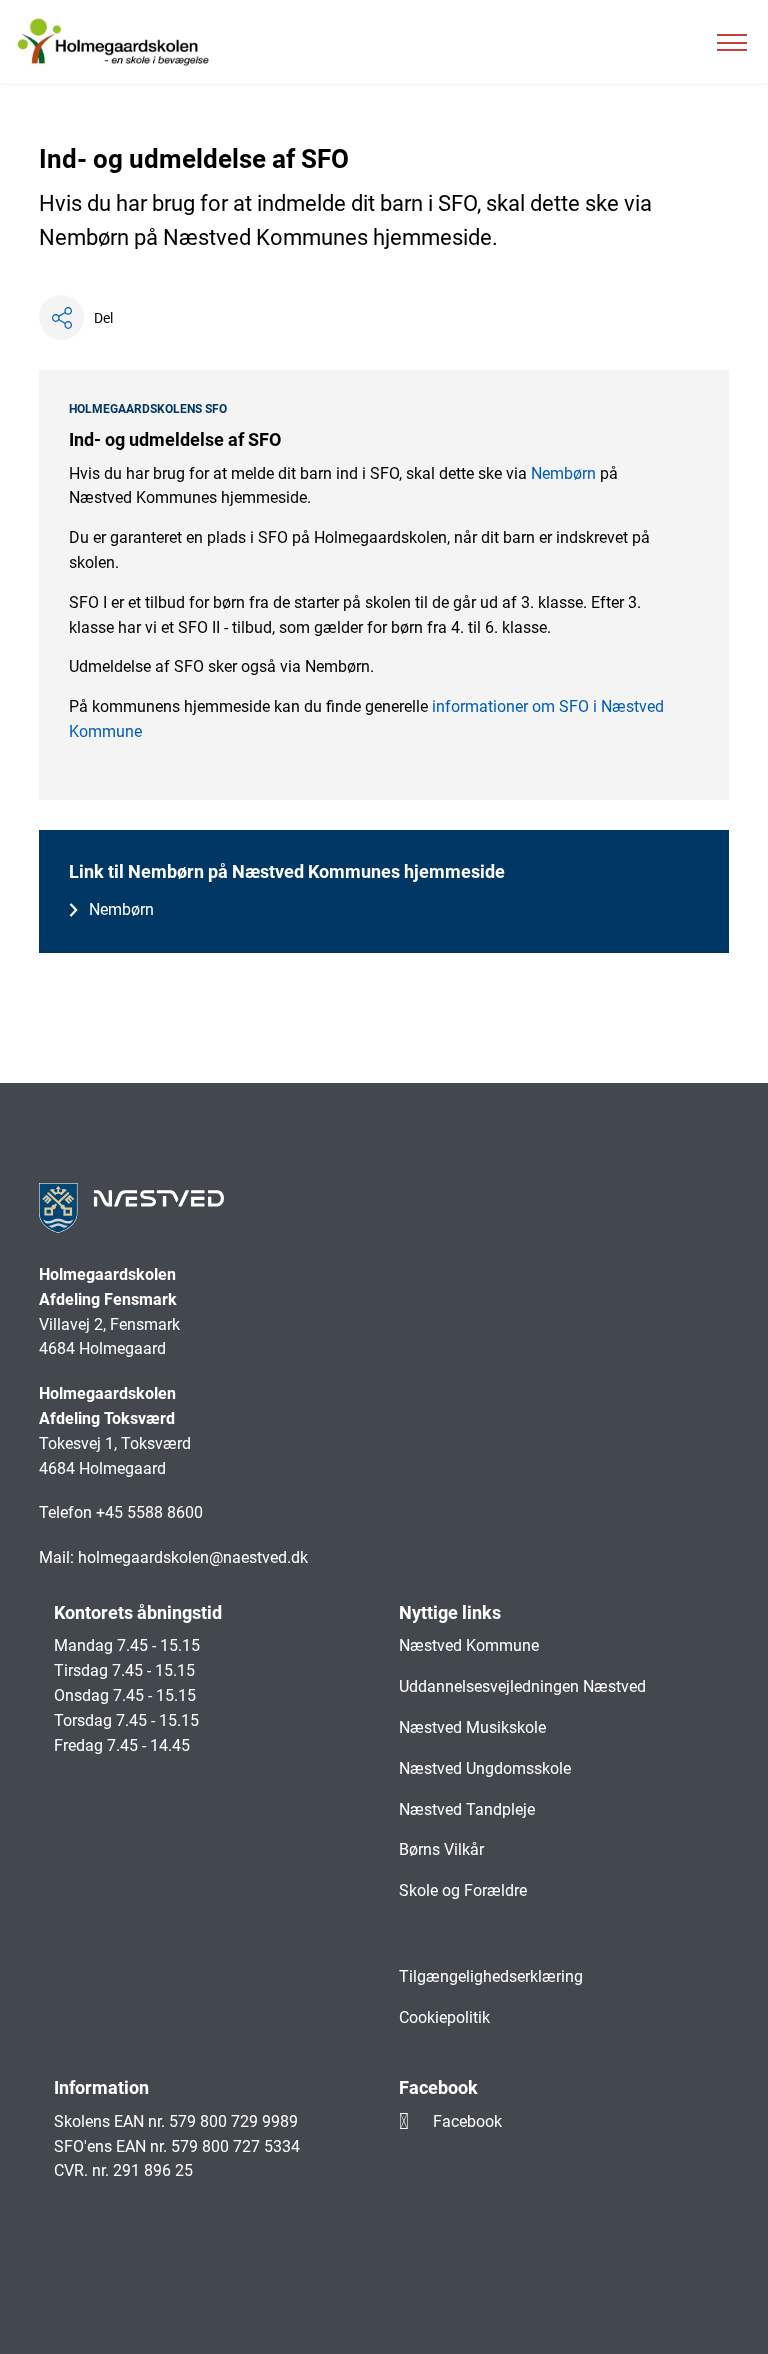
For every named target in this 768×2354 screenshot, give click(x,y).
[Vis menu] (732, 41)
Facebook (467, 2121)
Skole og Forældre (463, 1890)
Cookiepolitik (444, 2017)
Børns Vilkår (441, 1849)
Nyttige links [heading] (450, 1612)
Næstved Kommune (469, 1645)
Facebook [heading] (438, 2087)
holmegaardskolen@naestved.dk (193, 1557)
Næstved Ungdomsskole (485, 1768)
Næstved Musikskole (472, 1727)
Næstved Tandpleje (467, 1809)
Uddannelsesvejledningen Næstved (522, 1686)
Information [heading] (101, 2087)
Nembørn (565, 473)
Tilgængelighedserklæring (491, 1976)
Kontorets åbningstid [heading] (138, 1612)
